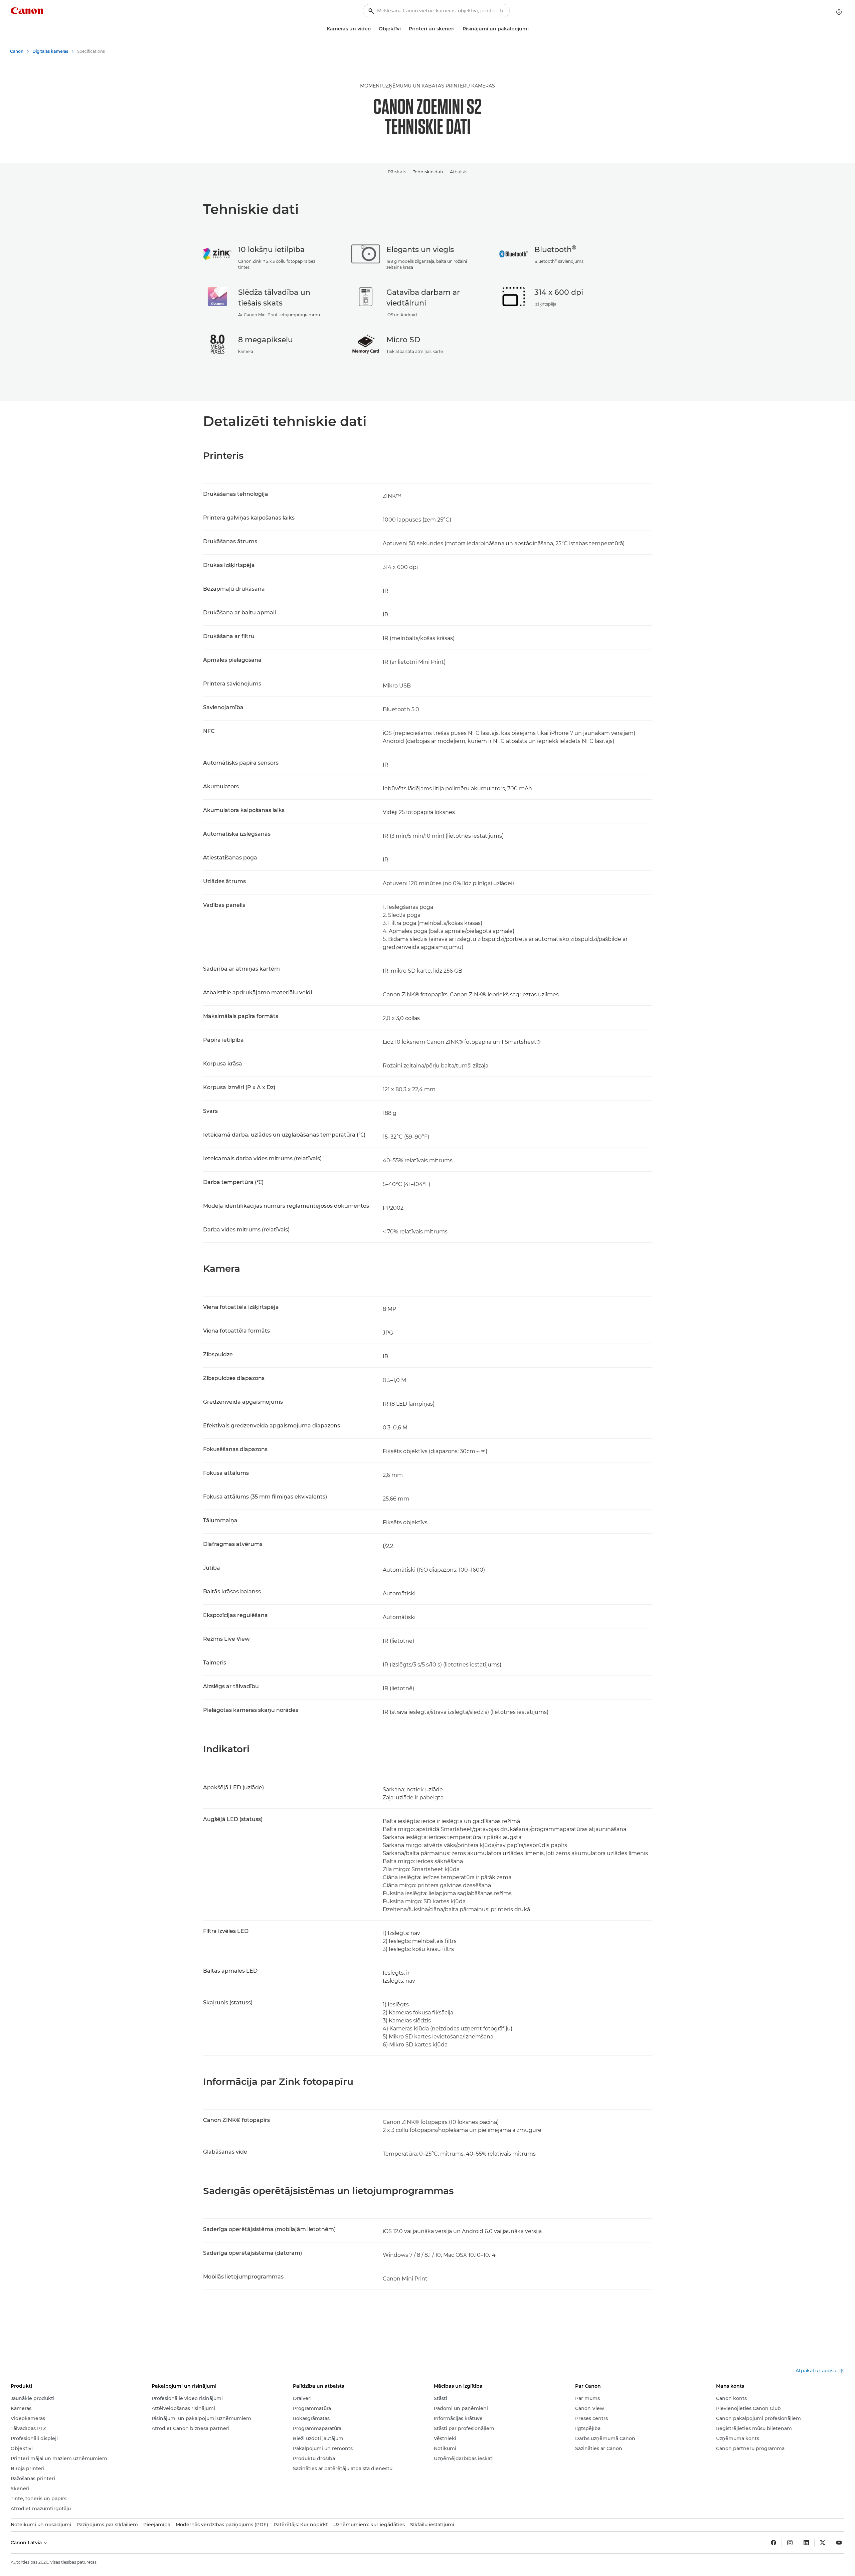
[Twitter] (823, 2543)
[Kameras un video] (373, 29)
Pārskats (397, 172)
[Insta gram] (790, 2543)
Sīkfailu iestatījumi (432, 2525)
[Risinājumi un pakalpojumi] (531, 29)
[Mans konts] (839, 12)
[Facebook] (774, 2543)
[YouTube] (839, 2543)
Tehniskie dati (428, 172)
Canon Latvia (27, 2543)
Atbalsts (459, 172)
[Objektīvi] (403, 29)
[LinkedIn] (806, 2543)
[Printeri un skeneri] (457, 29)
